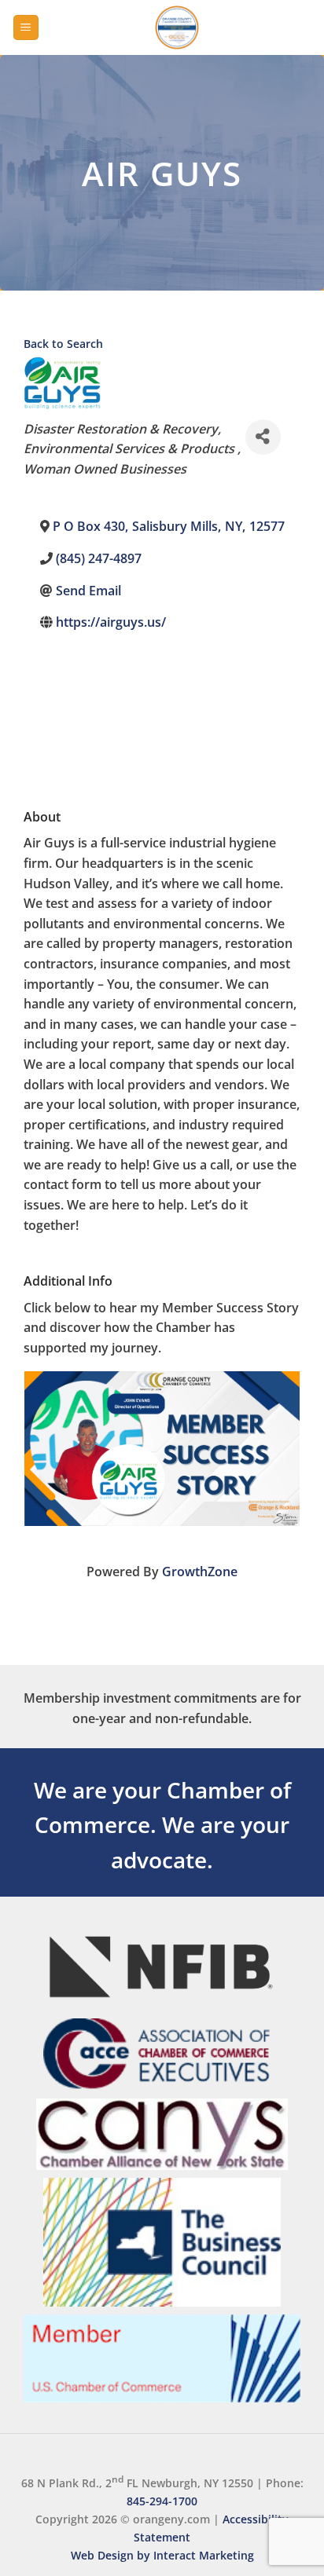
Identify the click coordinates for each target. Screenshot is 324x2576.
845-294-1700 (162, 2501)
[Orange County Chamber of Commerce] (177, 27)
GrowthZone (200, 1572)
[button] (26, 28)
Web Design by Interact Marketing (162, 2555)
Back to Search (63, 344)
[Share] (263, 437)
